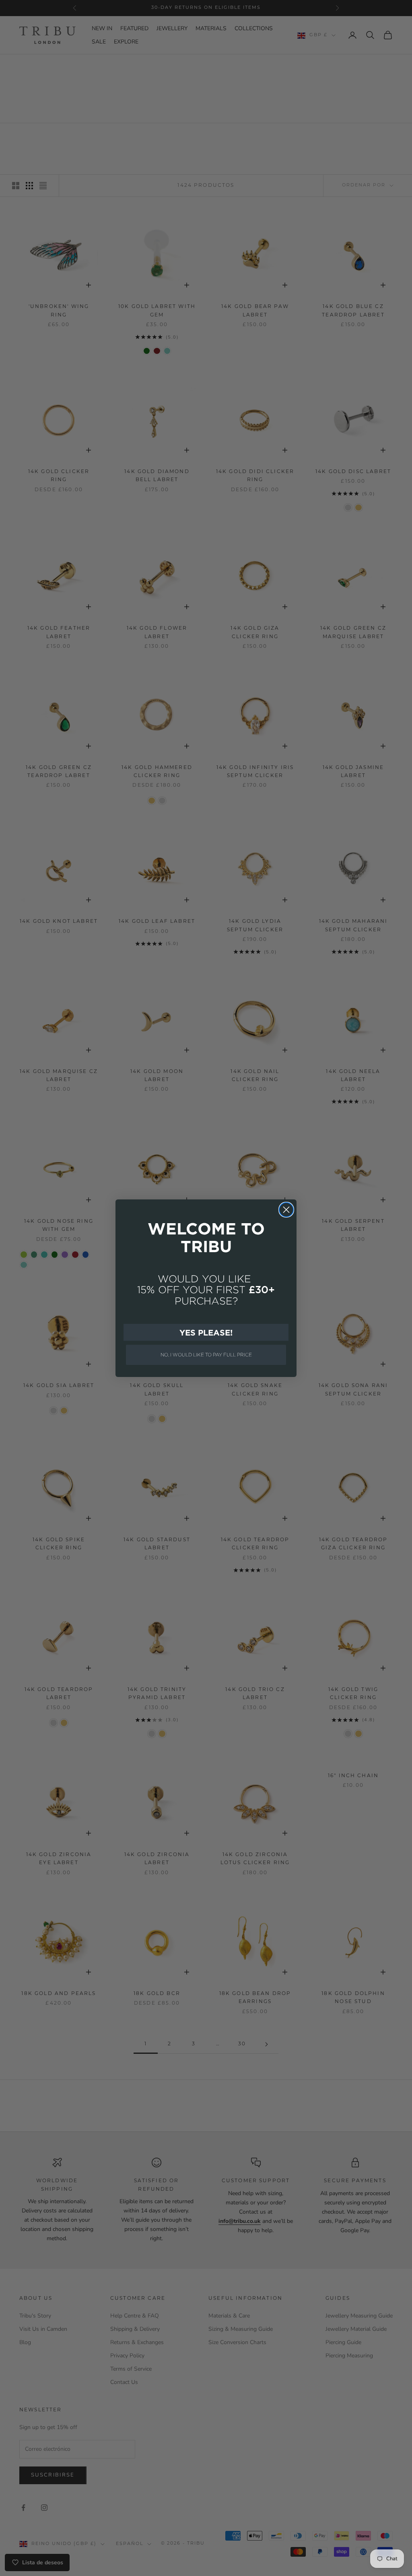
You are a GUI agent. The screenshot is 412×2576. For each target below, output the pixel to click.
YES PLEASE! (206, 1332)
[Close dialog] (286, 1210)
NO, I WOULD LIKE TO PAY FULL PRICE (206, 1355)
